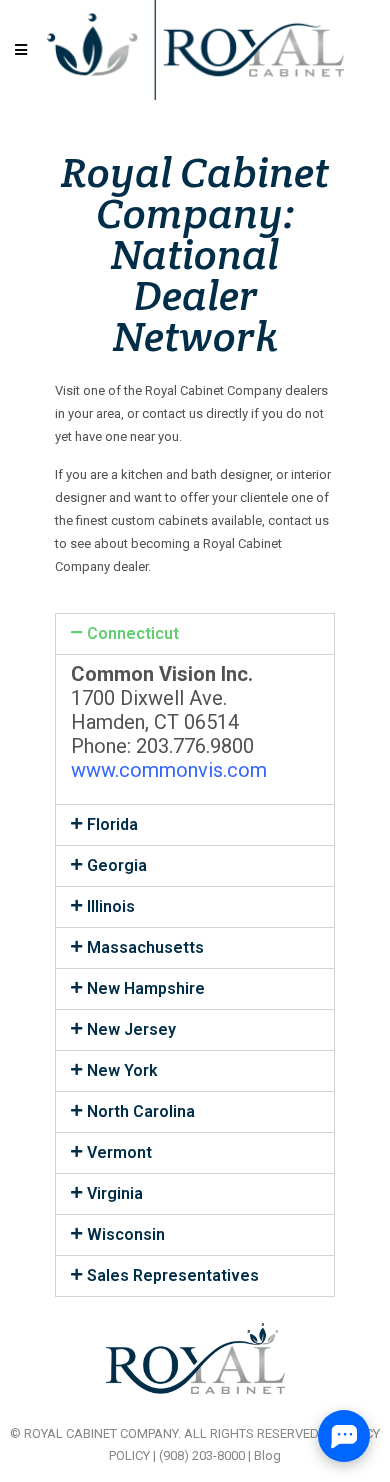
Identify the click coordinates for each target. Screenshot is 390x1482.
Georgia (117, 865)
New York (122, 1070)
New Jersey (131, 1029)
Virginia (115, 1193)
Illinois (111, 906)
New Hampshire (146, 988)
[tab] (195, 634)
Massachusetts (145, 947)
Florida (112, 824)
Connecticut (133, 633)
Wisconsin (126, 1234)
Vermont (119, 1152)
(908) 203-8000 (202, 1455)
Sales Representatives (173, 1275)
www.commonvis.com (169, 770)
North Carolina (141, 1111)
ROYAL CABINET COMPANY (101, 1433)
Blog (267, 1455)
